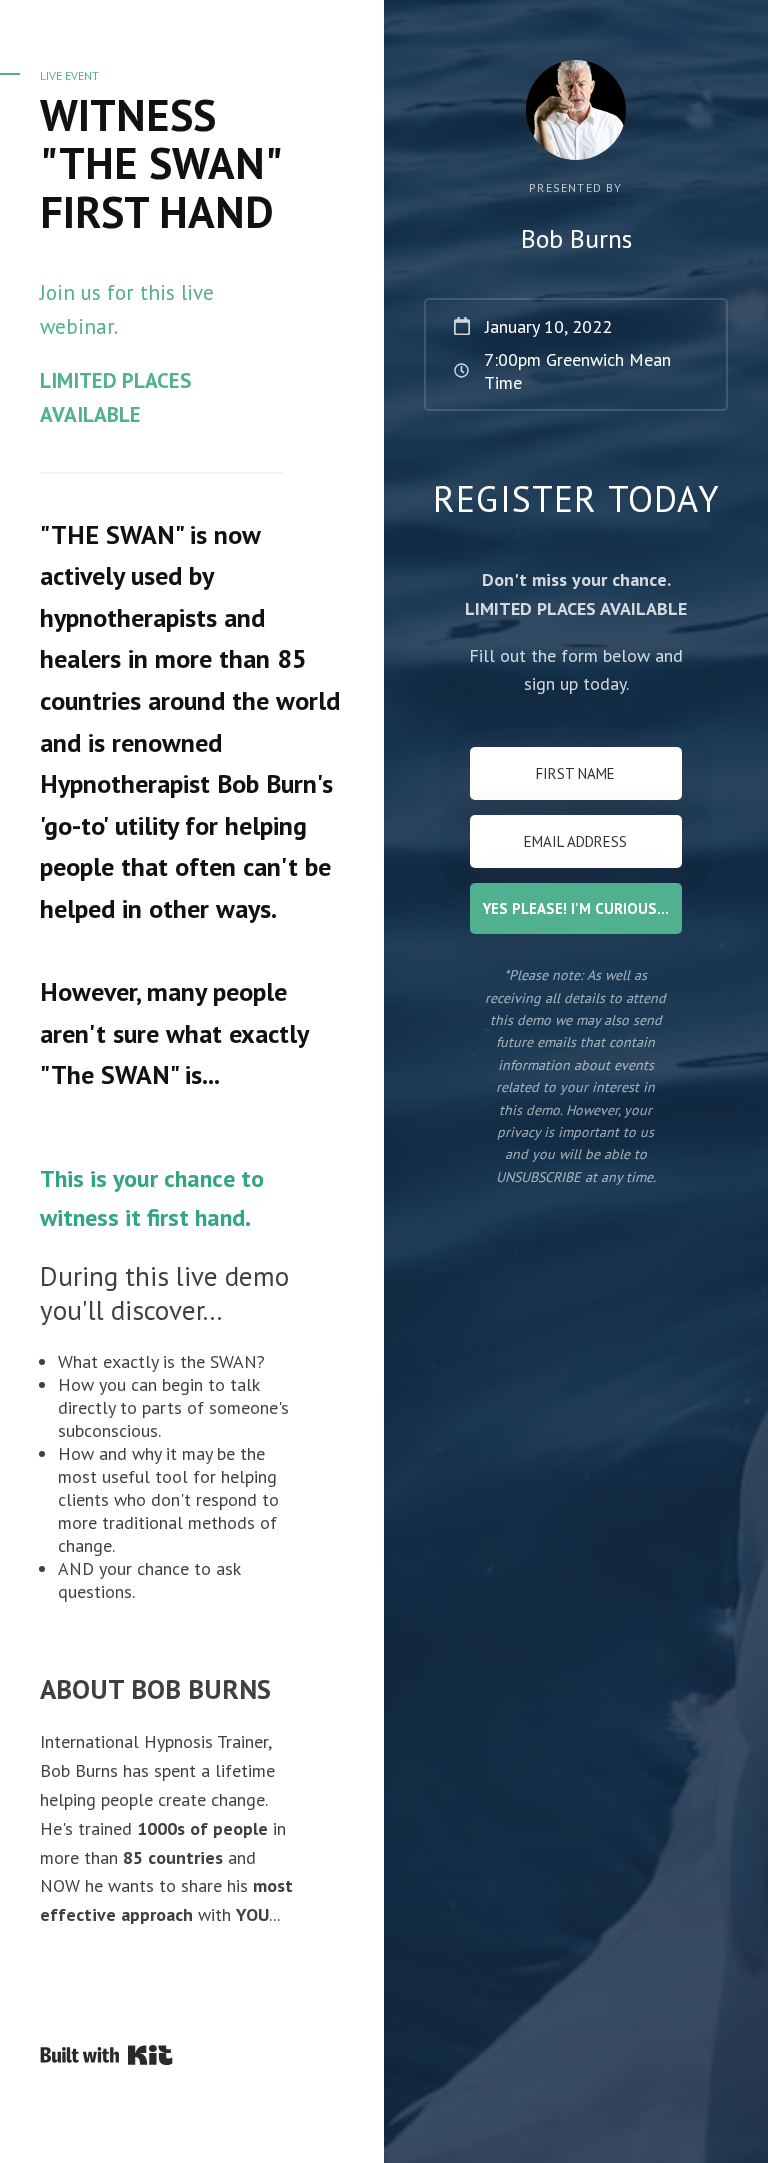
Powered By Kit (106, 2055)
